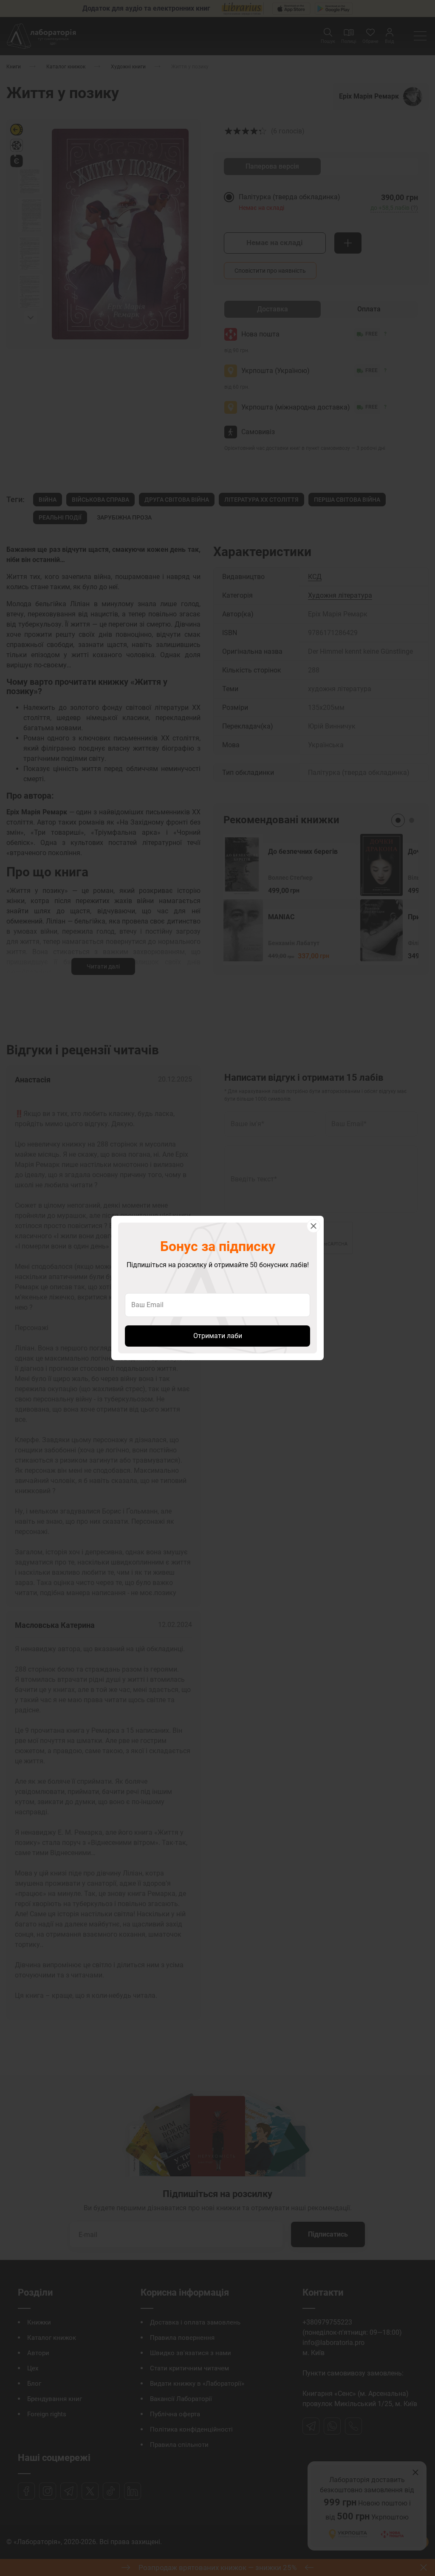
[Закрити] (314, 1226)
